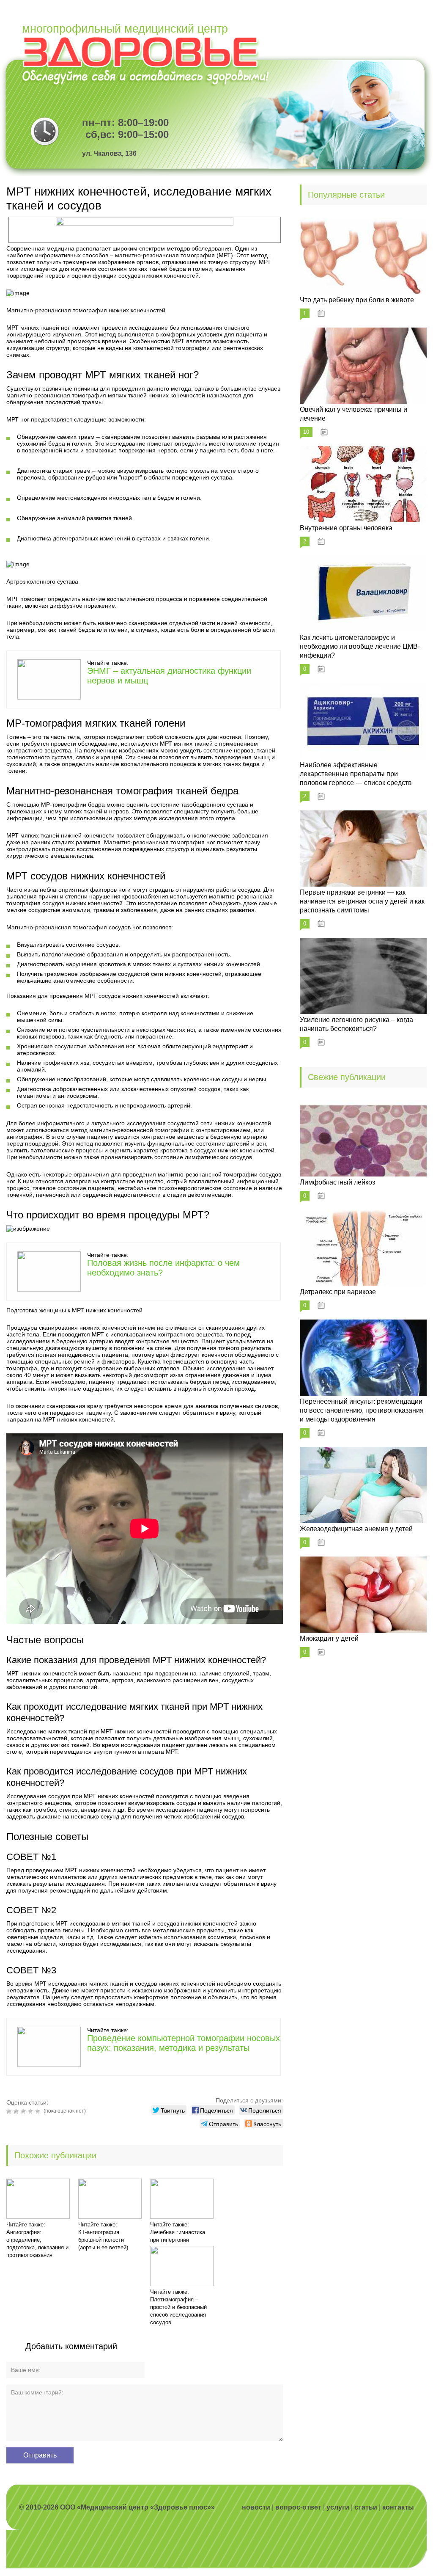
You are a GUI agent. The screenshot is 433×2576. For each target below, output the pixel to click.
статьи (366, 2507)
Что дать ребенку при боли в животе (357, 300)
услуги (338, 2507)
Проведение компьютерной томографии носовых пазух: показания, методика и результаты (184, 2043)
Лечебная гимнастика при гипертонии (178, 2236)
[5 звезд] (39, 2111)
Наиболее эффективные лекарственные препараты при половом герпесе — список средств (356, 774)
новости (256, 2507)
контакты (398, 2507)
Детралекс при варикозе (338, 1292)
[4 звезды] (32, 2111)
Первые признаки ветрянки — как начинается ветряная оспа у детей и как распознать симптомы (362, 901)
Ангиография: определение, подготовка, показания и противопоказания (37, 2244)
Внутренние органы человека (346, 528)
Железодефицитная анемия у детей (356, 1529)
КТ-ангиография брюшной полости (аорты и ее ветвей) (103, 2240)
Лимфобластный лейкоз (337, 1182)
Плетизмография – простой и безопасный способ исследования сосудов (178, 2311)
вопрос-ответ (298, 2507)
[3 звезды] (24, 2111)
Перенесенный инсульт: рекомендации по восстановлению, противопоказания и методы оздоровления (362, 1410)
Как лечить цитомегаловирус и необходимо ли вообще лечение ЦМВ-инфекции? (360, 646)
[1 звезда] (10, 2111)
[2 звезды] (17, 2111)
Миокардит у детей (329, 1638)
